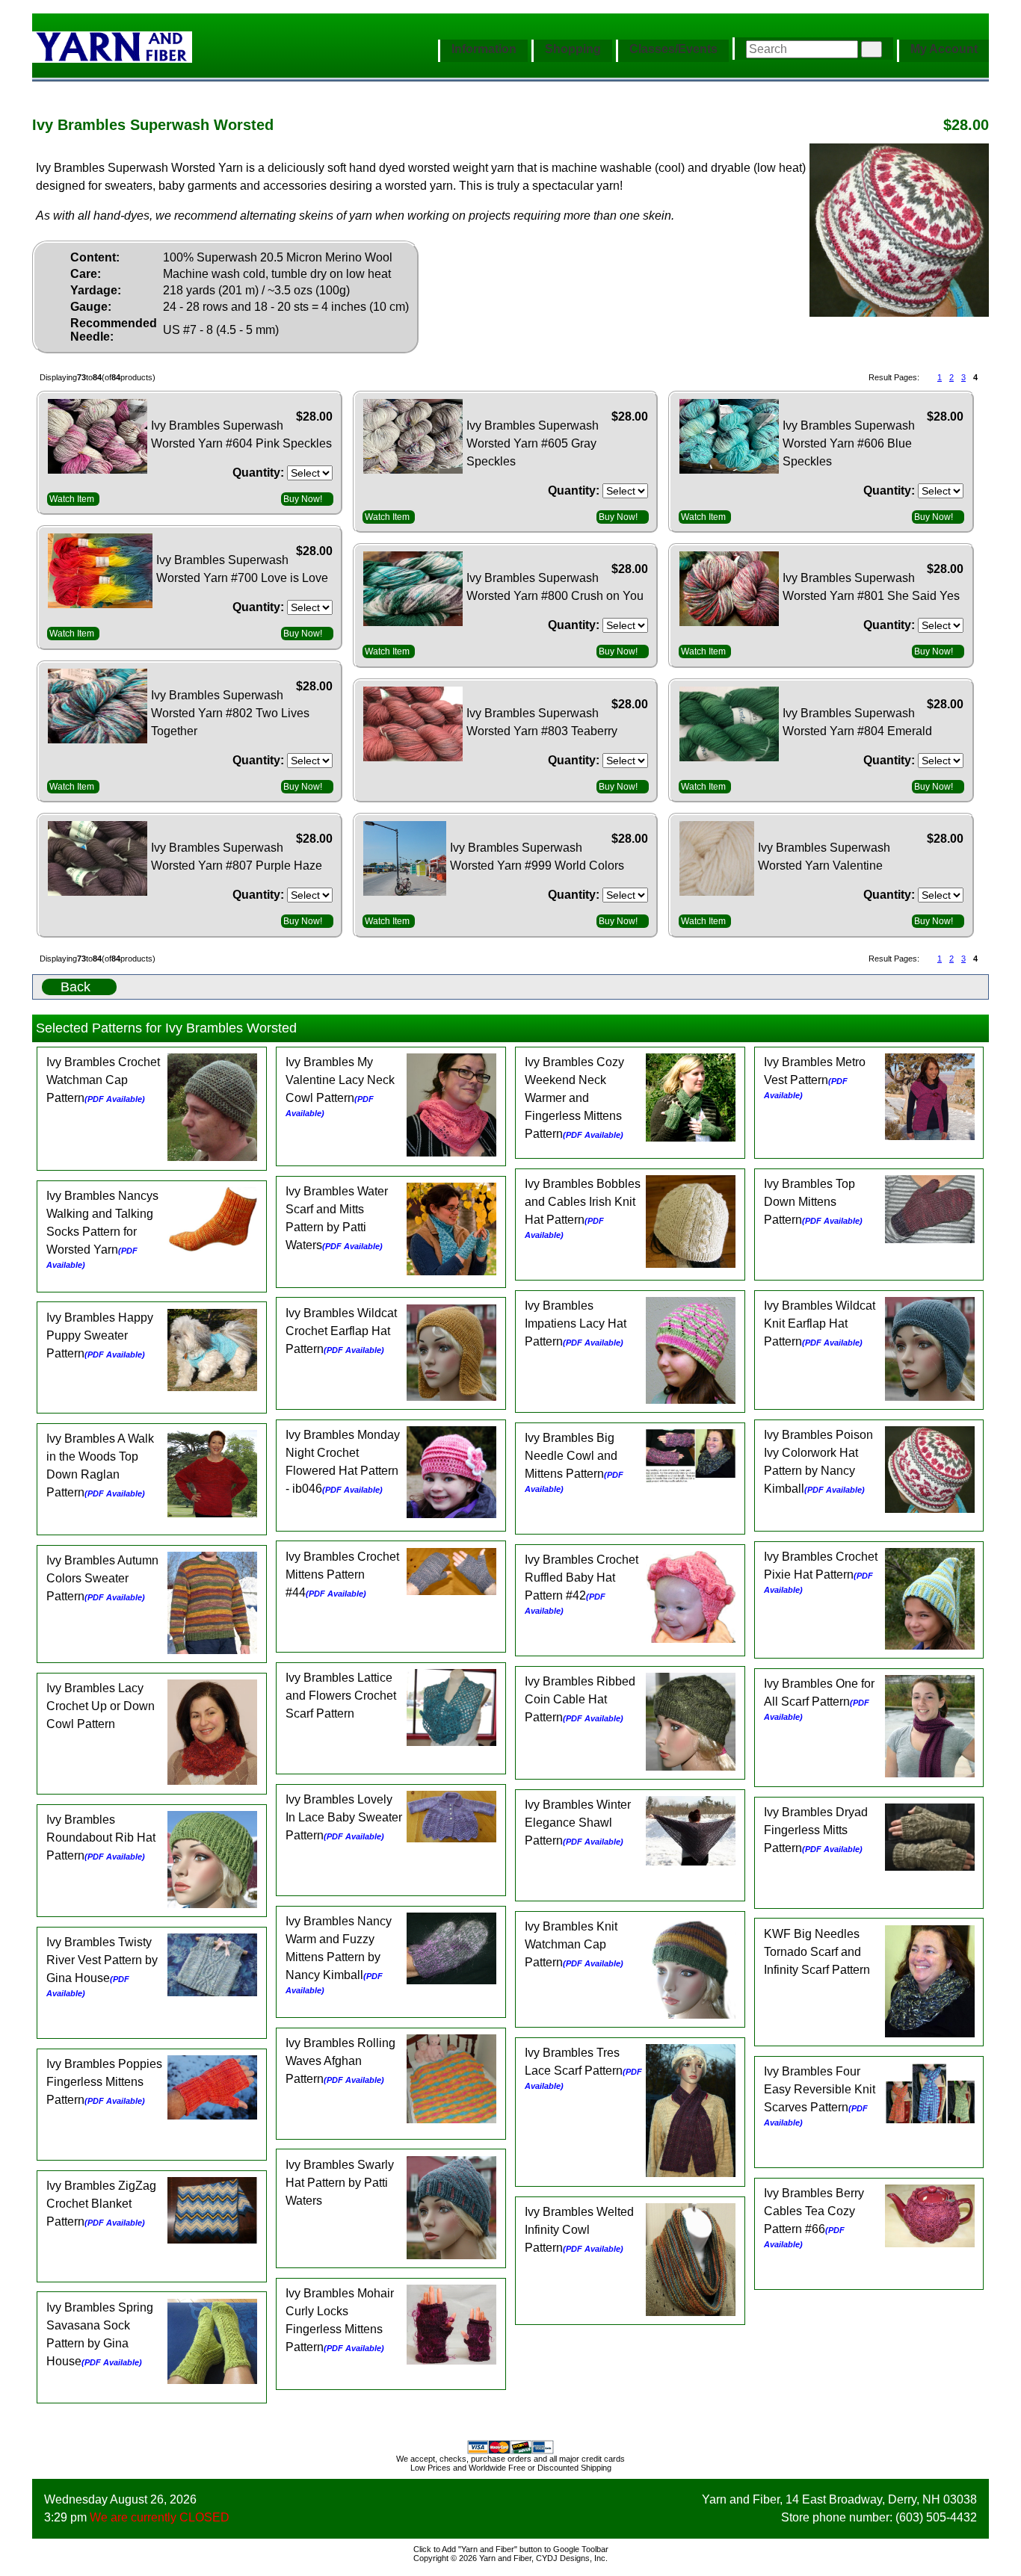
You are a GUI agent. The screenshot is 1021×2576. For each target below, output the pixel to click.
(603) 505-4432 (936, 2517)
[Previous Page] (926, 378)
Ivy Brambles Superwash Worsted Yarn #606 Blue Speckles (849, 443)
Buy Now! (303, 499)
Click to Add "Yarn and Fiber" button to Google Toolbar (511, 2549)
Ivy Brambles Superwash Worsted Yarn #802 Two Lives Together (230, 713)
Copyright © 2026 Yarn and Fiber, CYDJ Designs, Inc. (510, 2558)
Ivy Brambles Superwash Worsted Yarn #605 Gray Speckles (533, 443)
